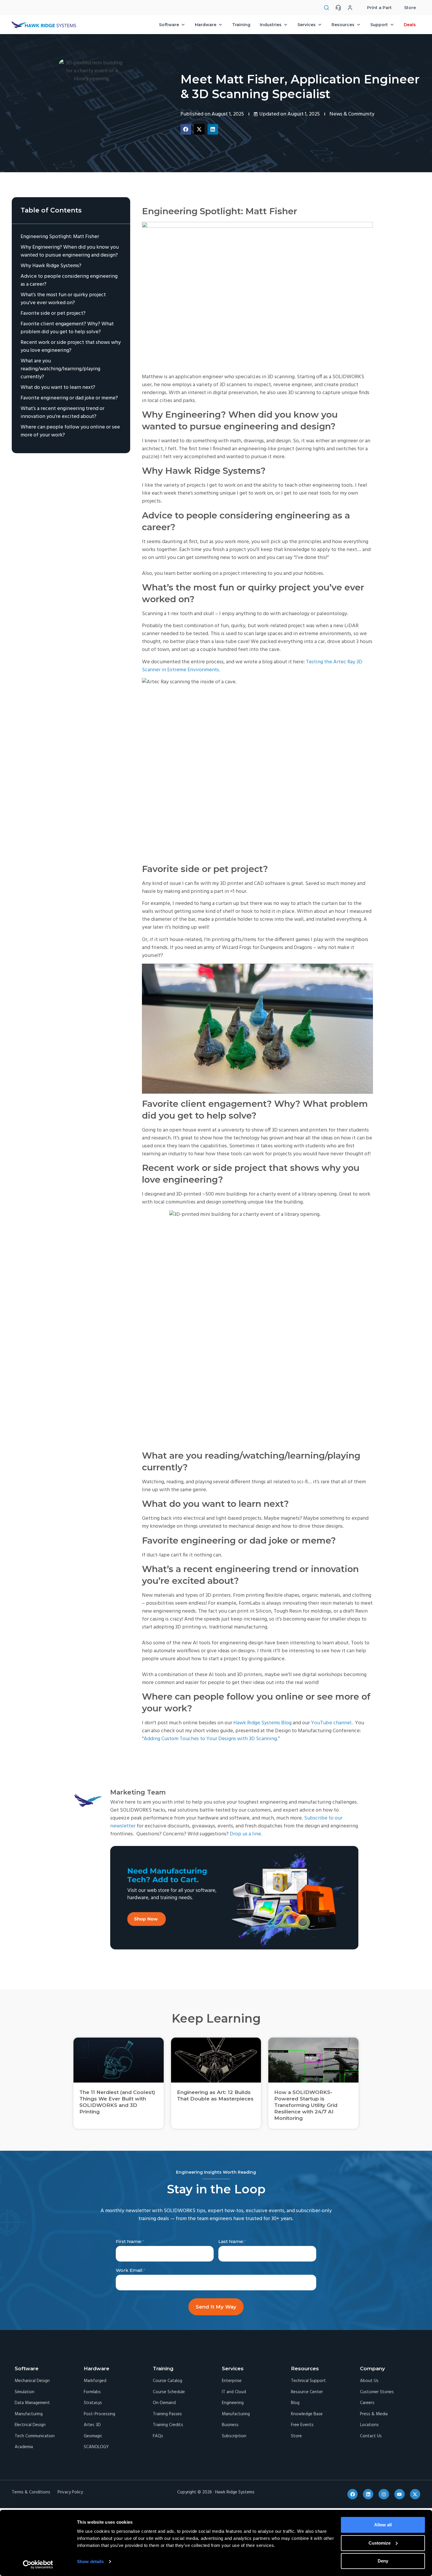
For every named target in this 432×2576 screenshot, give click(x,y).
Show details (90, 2561)
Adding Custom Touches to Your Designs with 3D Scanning (210, 1739)
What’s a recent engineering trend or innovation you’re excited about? (62, 413)
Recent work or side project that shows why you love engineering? (71, 347)
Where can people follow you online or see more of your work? (70, 431)
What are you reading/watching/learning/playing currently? (60, 369)
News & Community (352, 114)
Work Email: (129, 2270)
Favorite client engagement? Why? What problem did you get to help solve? (67, 328)
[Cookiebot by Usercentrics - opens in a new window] (38, 2565)
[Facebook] (353, 2494)
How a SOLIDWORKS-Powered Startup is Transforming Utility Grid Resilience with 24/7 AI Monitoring (306, 2105)
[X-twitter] (415, 2494)
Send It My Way (216, 2307)
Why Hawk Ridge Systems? (51, 266)
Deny (383, 2561)
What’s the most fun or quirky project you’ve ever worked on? (63, 299)
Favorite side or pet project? (53, 313)
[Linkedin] (368, 2494)
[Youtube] (400, 2494)
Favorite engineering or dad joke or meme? (69, 398)
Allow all (383, 2525)
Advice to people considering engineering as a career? (69, 280)
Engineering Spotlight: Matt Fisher (61, 237)
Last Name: (231, 2241)
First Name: (129, 2241)
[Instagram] (384, 2494)
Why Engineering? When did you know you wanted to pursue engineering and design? (70, 251)
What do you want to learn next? (58, 388)
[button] (186, 129)
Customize (380, 2543)
